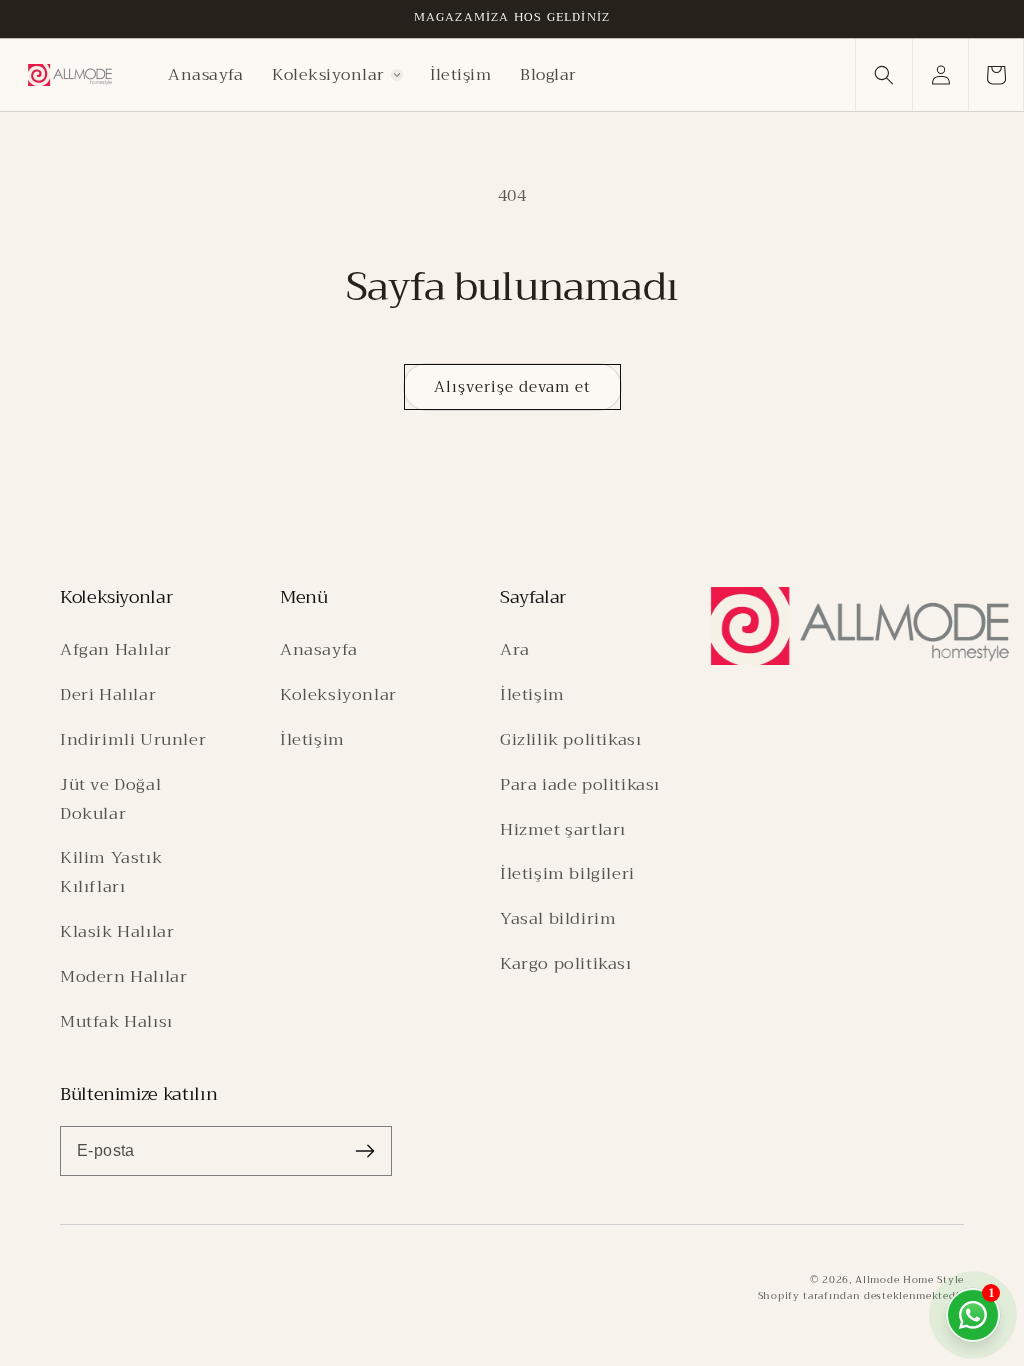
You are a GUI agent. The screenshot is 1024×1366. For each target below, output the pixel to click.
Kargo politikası (566, 963)
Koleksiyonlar (338, 694)
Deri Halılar (108, 694)
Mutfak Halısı (116, 1021)
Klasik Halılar (117, 931)
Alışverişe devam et (512, 387)
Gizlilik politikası (570, 739)
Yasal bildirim (558, 918)
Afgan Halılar (116, 649)
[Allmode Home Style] (860, 626)
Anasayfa (319, 649)
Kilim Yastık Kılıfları (111, 872)
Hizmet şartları (563, 829)
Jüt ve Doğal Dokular (110, 799)
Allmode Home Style (909, 1279)
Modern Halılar (123, 976)
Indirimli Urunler (133, 739)
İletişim (312, 739)
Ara (515, 649)
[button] (337, 75)
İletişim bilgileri (567, 873)
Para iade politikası (580, 784)
